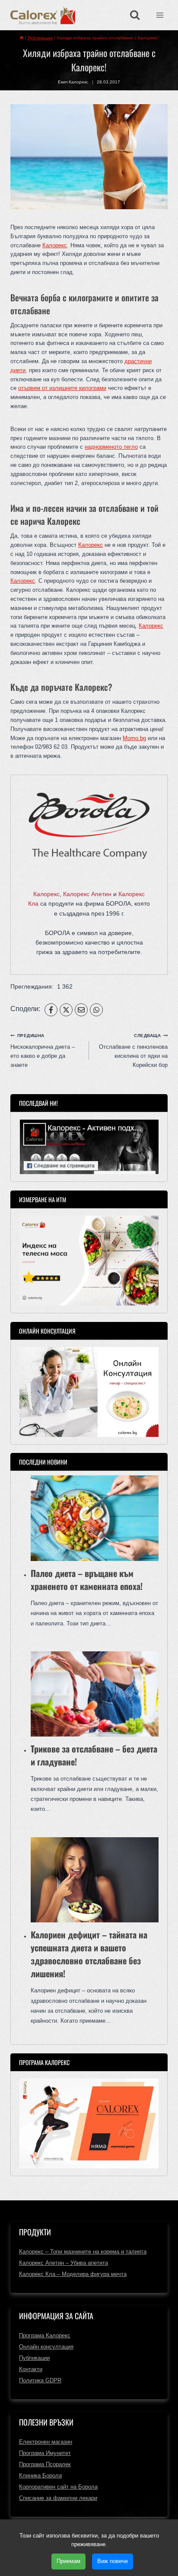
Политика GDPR (40, 2380)
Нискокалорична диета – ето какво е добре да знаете (43, 1051)
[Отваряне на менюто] (160, 15)
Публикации (34, 2358)
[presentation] (95, 1518)
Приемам (68, 2561)
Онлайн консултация (46, 2347)
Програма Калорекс (45, 2335)
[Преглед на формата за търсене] (135, 15)
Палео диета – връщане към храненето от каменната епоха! (87, 1580)
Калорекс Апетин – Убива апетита (64, 2263)
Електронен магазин (46, 2442)
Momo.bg (134, 738)
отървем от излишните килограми (62, 388)
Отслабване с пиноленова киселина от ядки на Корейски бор (133, 1051)
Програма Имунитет (45, 2453)
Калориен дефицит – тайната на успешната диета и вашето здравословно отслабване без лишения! (89, 1954)
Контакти (31, 2369)
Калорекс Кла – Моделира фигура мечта (73, 2274)
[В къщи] (22, 38)
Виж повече (113, 2561)
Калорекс (55, 245)
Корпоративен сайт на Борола (58, 2487)
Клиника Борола (40, 2475)
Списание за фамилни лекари (58, 2498)
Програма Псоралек (45, 2464)
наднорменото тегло (111, 447)
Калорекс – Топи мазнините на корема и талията (83, 2252)
